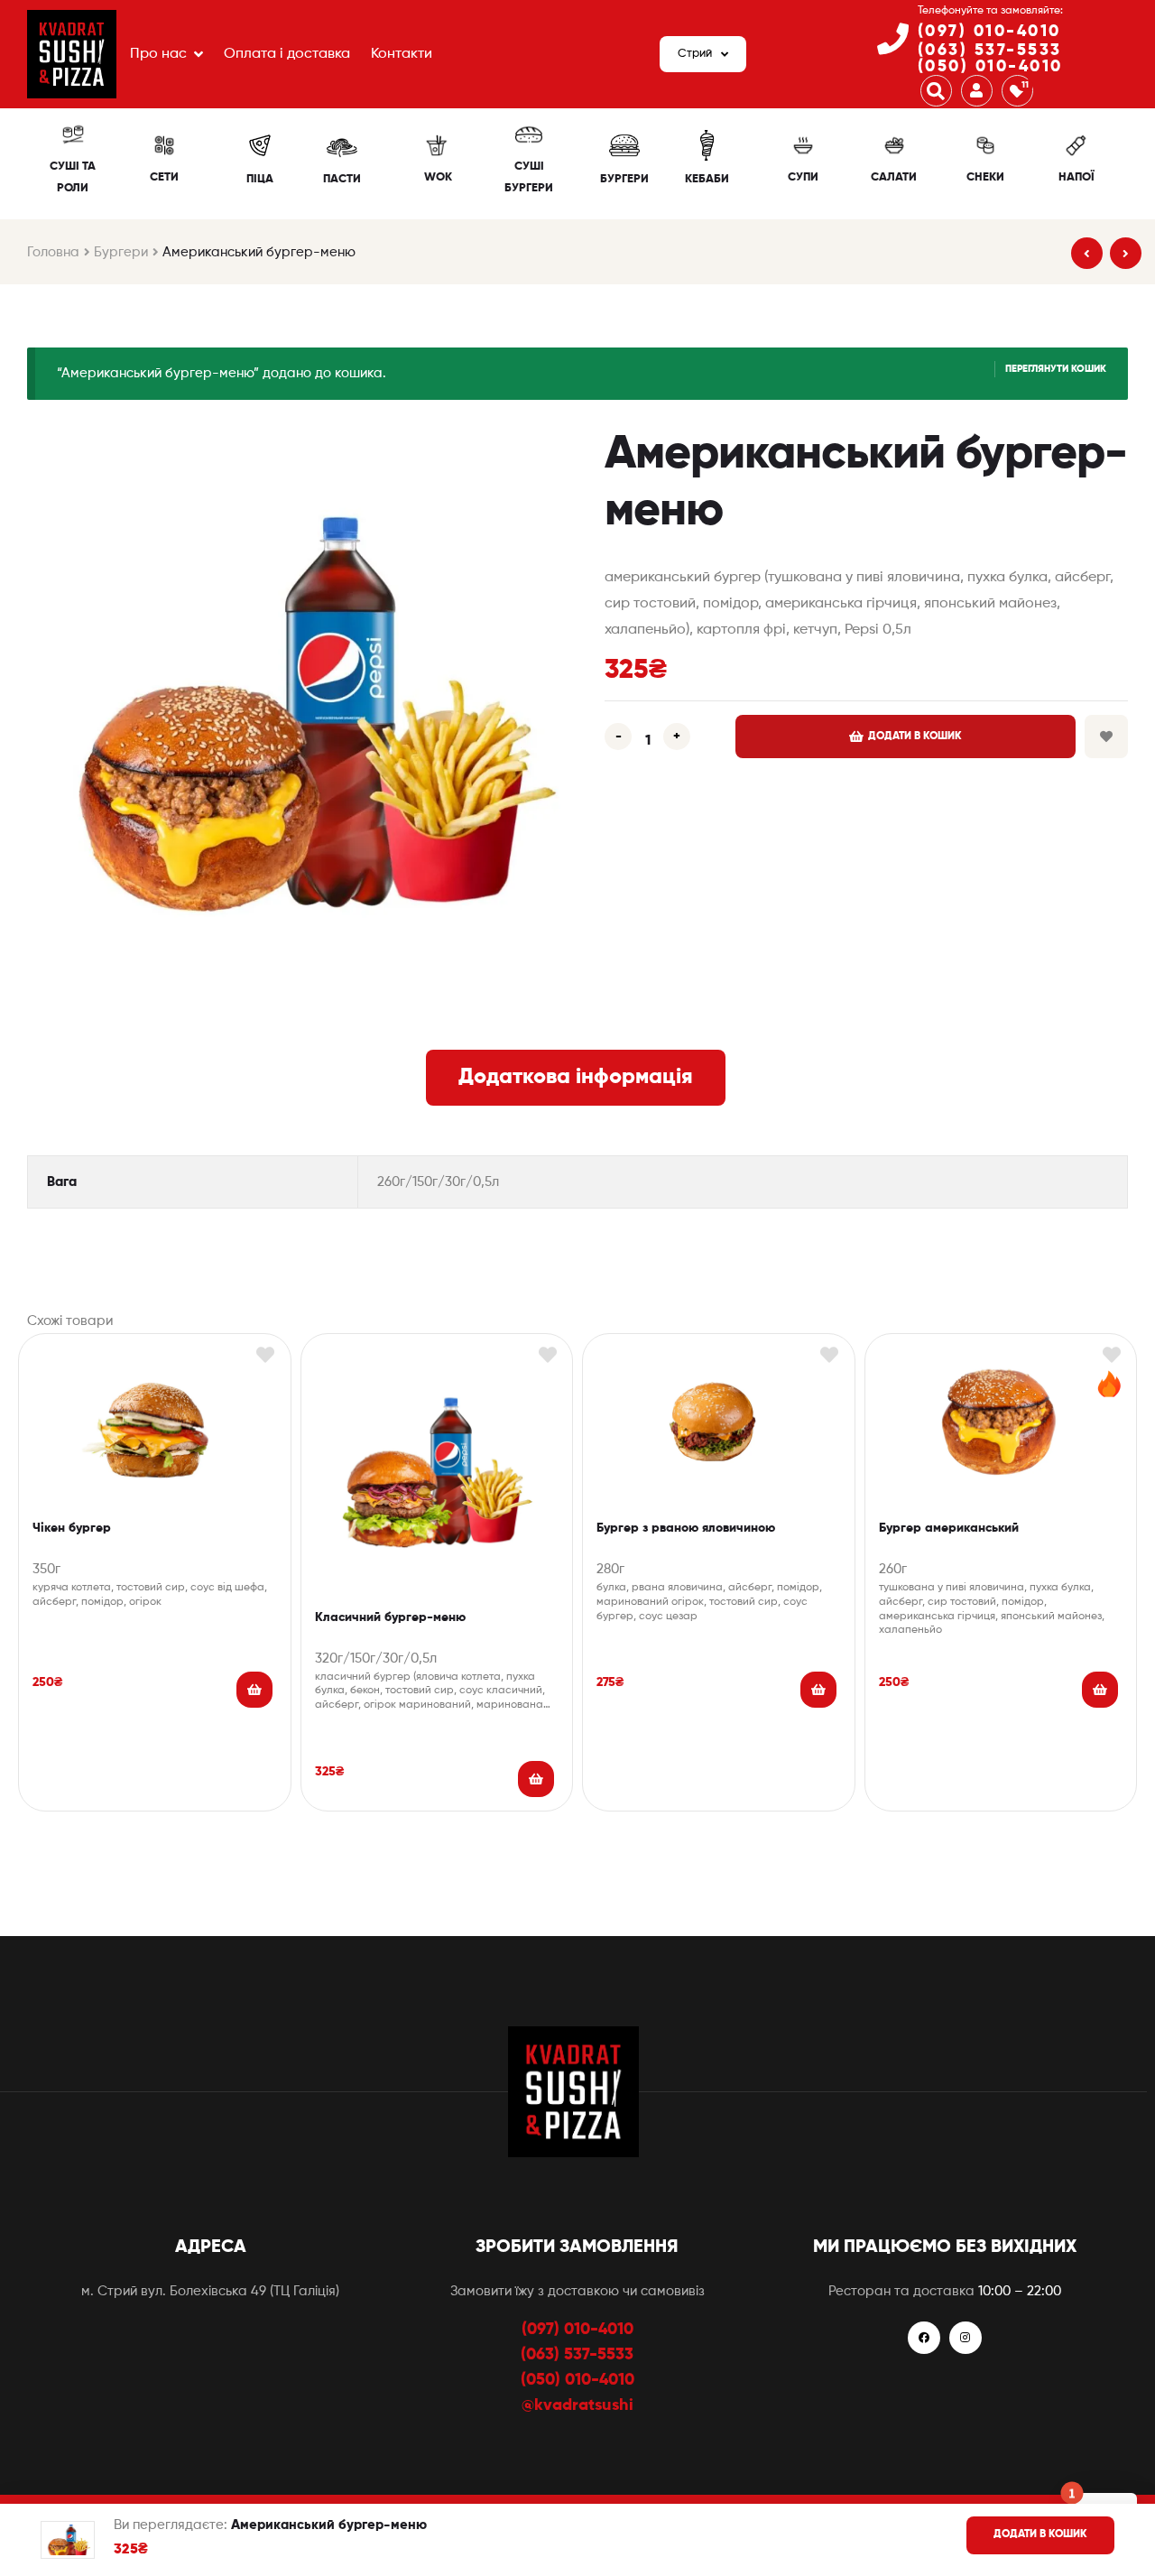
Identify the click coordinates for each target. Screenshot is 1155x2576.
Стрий (695, 54)
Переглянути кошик (1056, 369)
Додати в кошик (915, 737)
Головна (53, 252)
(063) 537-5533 (990, 51)
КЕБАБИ (707, 179)
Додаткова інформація (576, 1077)
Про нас (158, 54)
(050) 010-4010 (990, 67)
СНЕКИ (985, 177)
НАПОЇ (1076, 177)
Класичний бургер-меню (390, 1617)
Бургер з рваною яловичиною (686, 1528)
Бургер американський (949, 1528)
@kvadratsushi (577, 2405)
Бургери (121, 252)
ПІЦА (260, 179)
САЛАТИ (894, 177)
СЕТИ (164, 177)
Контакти (402, 54)
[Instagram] (966, 2338)
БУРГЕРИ (624, 179)
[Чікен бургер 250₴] (1087, 253)
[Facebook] (924, 2338)
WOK (438, 177)
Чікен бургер (72, 1528)
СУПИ (803, 177)
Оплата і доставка (287, 54)
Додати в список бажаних (1106, 737)
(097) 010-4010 (989, 32)
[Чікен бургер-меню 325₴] (1126, 253)
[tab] (576, 1078)
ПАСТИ (342, 179)
